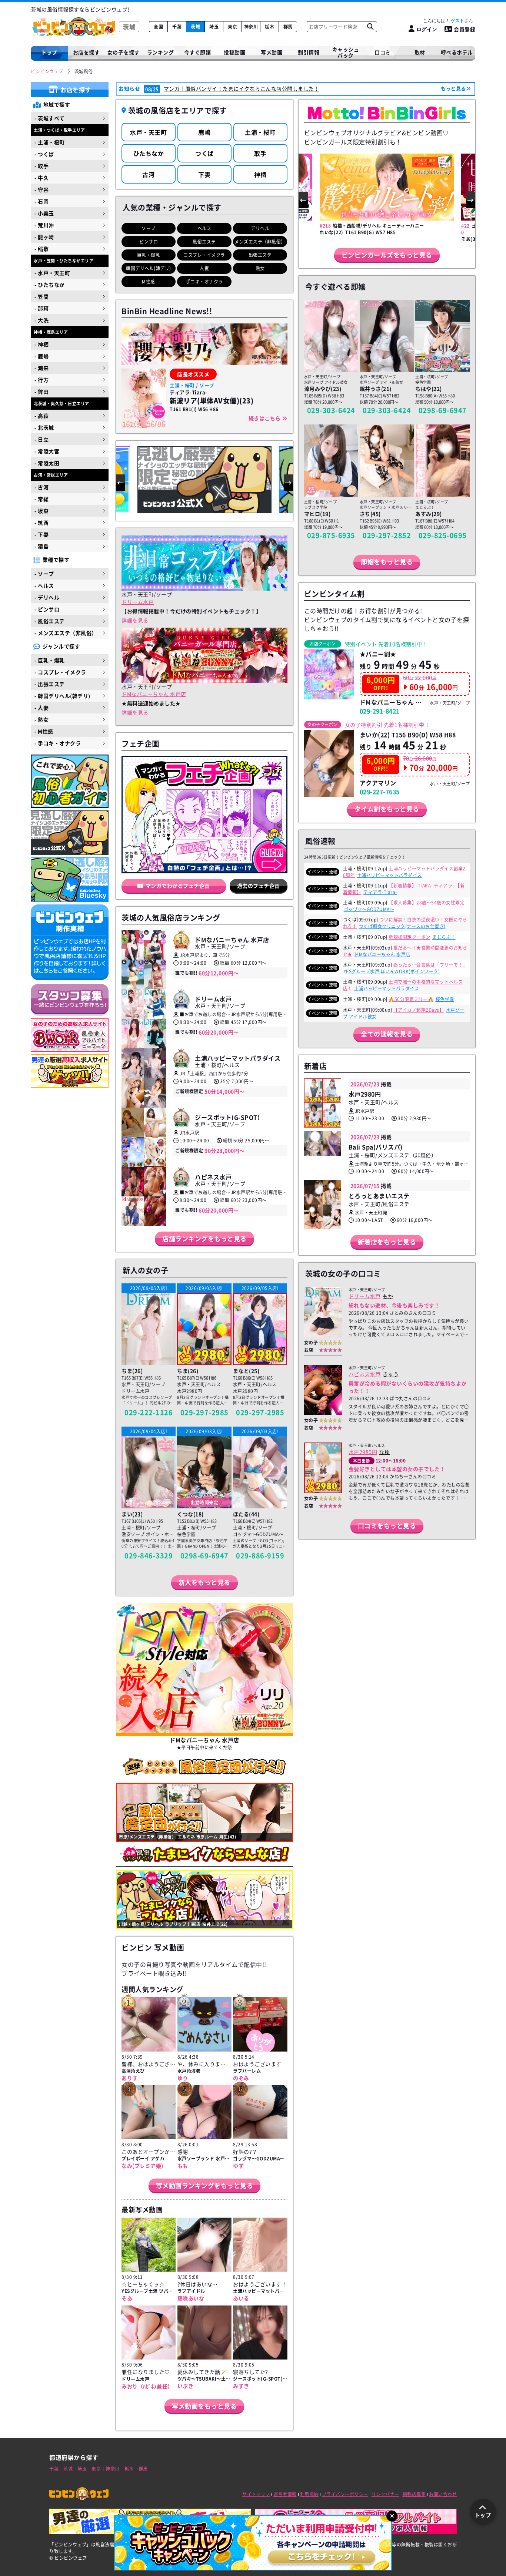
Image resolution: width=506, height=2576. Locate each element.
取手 (260, 153)
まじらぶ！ (444, 937)
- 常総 (41, 499)
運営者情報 (285, 2494)
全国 (158, 27)
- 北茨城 (44, 427)
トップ (49, 52)
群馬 (288, 27)
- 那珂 (41, 308)
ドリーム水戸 (138, 602)
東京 (232, 27)
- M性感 (44, 731)
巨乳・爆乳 (149, 255)
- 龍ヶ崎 (44, 237)
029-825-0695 (443, 535)
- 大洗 (41, 320)
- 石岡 (41, 201)
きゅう (391, 1374)
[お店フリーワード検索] (370, 27)
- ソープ (44, 574)
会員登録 (465, 29)
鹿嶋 (204, 132)
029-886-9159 (260, 1556)
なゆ (384, 1452)
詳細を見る (135, 620)
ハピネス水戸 (365, 1374)
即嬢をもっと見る (387, 562)
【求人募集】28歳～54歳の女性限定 (427, 903)
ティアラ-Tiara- (380, 892)
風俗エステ (204, 242)
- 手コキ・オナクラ (58, 743)
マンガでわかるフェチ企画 (178, 886)
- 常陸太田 (47, 463)
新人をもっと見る (204, 1582)
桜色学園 (445, 999)
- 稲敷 (41, 249)
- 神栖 (41, 344)
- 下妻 (41, 534)
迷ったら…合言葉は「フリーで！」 (430, 965)
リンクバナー (385, 2494)
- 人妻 (41, 708)
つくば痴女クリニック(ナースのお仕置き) (402, 926)
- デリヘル (47, 597)
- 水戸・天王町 (52, 273)
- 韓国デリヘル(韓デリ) (62, 696)
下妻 (204, 174)
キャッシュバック (346, 52)
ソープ (149, 228)
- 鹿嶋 (41, 356)
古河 (148, 174)
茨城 (195, 27)
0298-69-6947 (204, 1556)
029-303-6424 (331, 410)
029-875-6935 (331, 535)
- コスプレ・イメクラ (60, 672)
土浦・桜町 (260, 132)
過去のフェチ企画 (259, 886)
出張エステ (260, 255)
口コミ (383, 52)
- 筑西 (41, 523)
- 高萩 (41, 416)
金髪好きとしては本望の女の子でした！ (397, 1469)
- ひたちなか (50, 285)
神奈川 (251, 27)
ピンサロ (149, 242)
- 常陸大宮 (47, 451)
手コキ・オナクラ (204, 282)
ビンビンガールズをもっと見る (387, 255)
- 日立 (41, 439)
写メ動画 (272, 52)
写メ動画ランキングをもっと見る (205, 2185)
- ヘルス (44, 585)
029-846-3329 (149, 1556)
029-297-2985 (204, 1412)
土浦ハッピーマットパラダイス (390, 875)
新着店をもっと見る (387, 1242)
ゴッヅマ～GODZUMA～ (369, 909)
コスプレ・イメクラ (204, 255)
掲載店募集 (414, 2494)
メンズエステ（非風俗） (260, 242)
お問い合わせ (443, 2494)
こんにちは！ (444, 21)
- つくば (44, 154)
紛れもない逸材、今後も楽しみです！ (394, 1305)
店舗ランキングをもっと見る (204, 1238)
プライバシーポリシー (345, 2494)
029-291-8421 (380, 711)
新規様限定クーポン (410, 937)
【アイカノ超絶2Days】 (419, 1010)
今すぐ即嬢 (198, 52)
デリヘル (260, 228)
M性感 (149, 282)
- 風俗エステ (50, 621)
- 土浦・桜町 (50, 142)
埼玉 (214, 27)
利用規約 (309, 2494)
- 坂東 (41, 511)
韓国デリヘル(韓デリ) (149, 268)
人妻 (204, 268)
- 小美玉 (44, 213)
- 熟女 (41, 719)
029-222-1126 (149, 1412)
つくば (204, 153)
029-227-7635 (380, 792)
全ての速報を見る (387, 1034)
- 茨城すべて (50, 118)
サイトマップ (256, 2494)
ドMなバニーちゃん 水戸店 (154, 694)
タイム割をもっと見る (387, 809)
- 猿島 (41, 546)
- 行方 (41, 380)
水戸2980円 (363, 1452)
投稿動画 (234, 52)
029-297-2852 (387, 535)
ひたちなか (149, 153)
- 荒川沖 (44, 225)
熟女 (260, 268)
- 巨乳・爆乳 (50, 660)
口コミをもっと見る (387, 1526)
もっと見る (453, 88)
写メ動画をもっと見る (204, 2406)
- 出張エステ (50, 684)
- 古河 (41, 487)
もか (388, 1296)
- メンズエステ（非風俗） (66, 633)
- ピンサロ (47, 609)
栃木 (269, 27)
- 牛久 (41, 178)
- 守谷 (41, 189)
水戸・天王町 (148, 132)
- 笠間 (41, 296)
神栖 (260, 174)
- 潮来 (41, 368)
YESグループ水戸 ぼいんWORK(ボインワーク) (392, 971)
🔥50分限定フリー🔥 (411, 999)
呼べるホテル (457, 52)
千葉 (177, 27)
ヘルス (204, 228)
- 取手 (41, 166)
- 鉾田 (41, 392)
